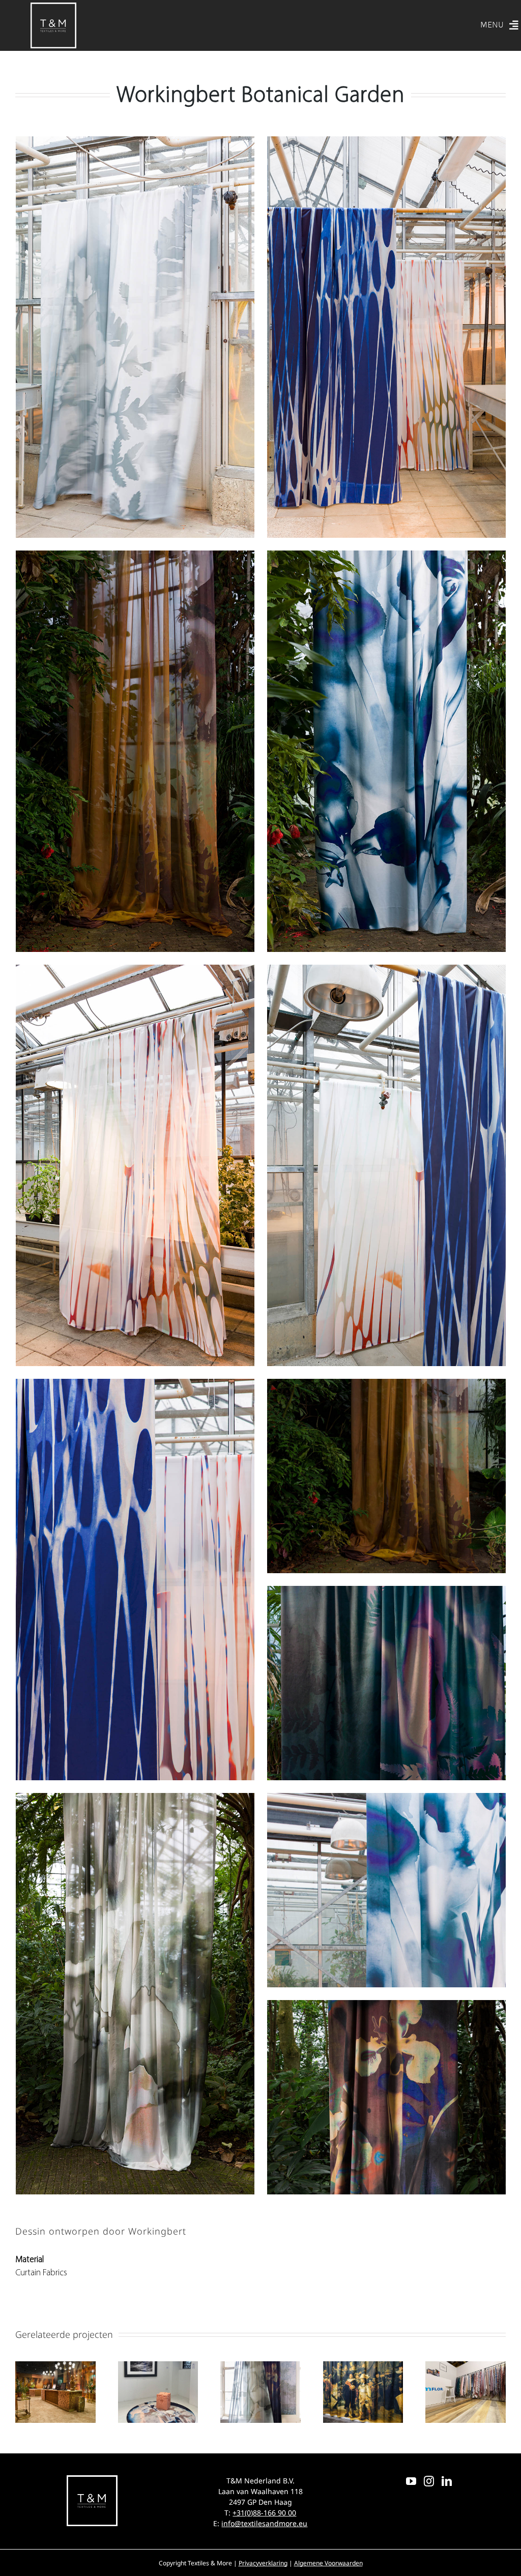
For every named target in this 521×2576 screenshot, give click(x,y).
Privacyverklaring (263, 2563)
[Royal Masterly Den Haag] (260, 2367)
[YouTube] (411, 2481)
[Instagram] (429, 2481)
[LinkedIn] (447, 2481)
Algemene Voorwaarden (328, 2563)
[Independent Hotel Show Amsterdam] (55, 2367)
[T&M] (53, 7)
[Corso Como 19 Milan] (158, 2367)
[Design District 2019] (363, 2367)
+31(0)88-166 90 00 (264, 2513)
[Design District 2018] (466, 2367)
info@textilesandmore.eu (264, 2523)
